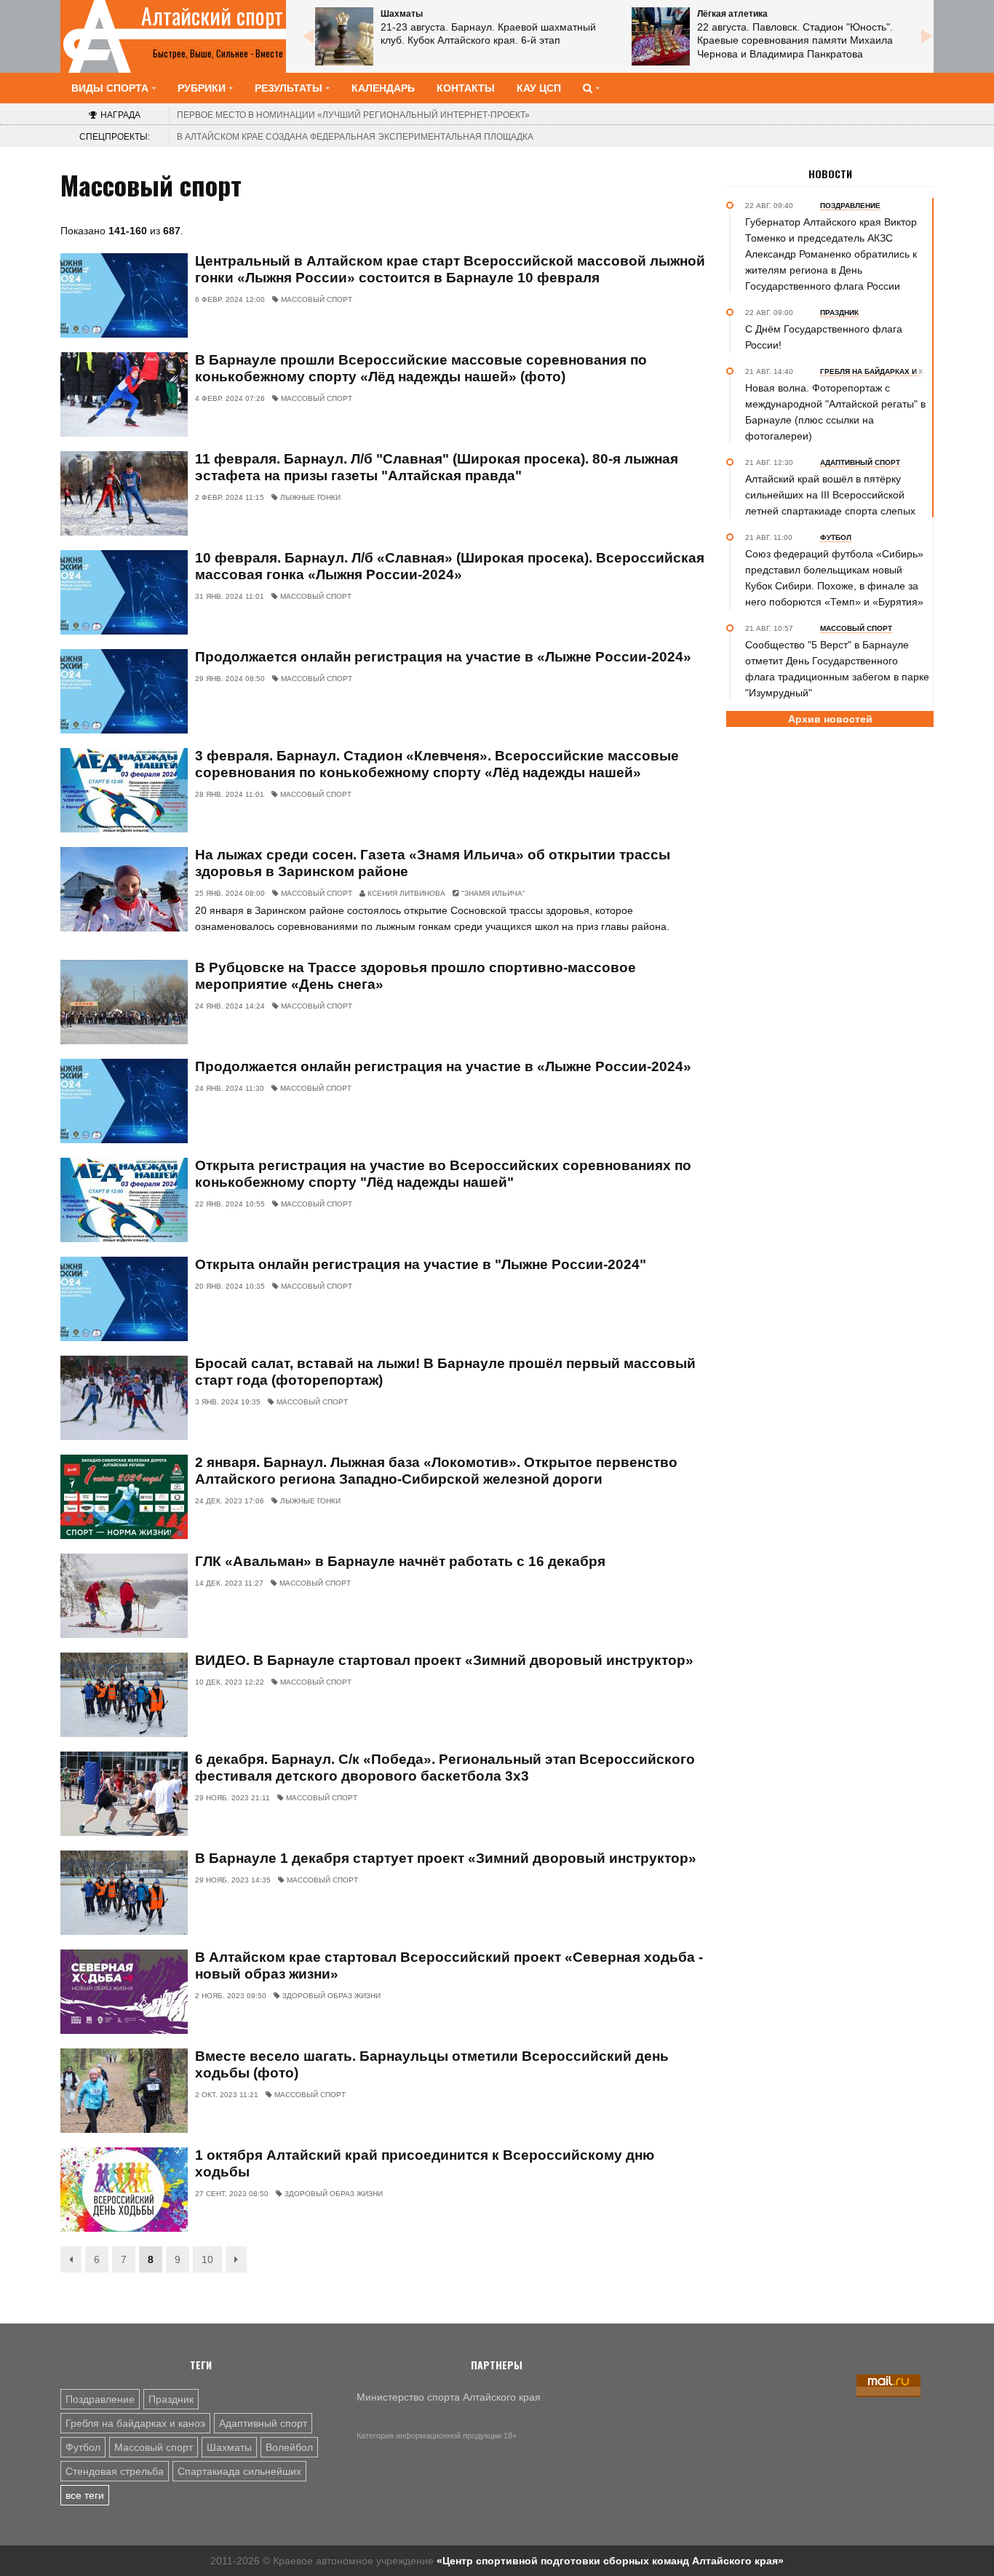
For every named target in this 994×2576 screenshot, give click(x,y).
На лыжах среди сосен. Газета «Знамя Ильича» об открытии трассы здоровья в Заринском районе (433, 863)
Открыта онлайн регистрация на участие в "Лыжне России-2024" (421, 1264)
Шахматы (229, 2447)
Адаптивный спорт (263, 2423)
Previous (308, 36)
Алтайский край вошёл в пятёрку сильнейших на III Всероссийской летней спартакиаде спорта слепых (830, 495)
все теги (85, 2495)
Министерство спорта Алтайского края (449, 2397)
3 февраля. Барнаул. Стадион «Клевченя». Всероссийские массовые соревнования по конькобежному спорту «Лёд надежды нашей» (437, 764)
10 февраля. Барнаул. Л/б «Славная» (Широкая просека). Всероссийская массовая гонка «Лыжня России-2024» (450, 566)
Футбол (83, 2447)
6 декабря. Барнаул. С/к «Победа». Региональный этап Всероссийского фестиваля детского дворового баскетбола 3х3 (445, 1768)
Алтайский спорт (212, 16)
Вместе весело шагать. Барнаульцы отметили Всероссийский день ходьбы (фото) (432, 2064)
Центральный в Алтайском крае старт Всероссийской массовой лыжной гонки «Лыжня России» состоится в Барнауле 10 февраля (450, 269)
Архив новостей (830, 719)
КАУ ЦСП (539, 88)
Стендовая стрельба (115, 2471)
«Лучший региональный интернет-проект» (353, 115)
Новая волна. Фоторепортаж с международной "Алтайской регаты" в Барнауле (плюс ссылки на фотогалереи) (835, 412)
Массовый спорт (154, 2447)
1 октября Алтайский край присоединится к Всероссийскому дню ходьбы (425, 2163)
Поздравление (100, 2399)
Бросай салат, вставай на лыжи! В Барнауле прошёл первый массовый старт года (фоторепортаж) (445, 1372)
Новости (830, 174)
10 (207, 2259)
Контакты (466, 88)
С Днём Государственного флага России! (824, 337)
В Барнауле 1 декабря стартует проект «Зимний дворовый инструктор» (446, 1858)
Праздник (171, 2399)
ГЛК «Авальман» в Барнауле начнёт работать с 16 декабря (400, 1561)
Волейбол (289, 2447)
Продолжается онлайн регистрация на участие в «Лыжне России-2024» (443, 657)
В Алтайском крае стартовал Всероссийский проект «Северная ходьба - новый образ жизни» (449, 1965)
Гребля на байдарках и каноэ (135, 2423)
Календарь (383, 88)
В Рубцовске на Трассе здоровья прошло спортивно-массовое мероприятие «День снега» (416, 976)
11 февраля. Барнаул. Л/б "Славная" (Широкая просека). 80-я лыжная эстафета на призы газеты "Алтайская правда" (437, 467)
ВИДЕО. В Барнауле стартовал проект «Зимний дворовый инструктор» (444, 1660)
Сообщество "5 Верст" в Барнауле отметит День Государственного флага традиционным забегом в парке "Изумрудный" (837, 669)
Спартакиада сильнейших (239, 2471)
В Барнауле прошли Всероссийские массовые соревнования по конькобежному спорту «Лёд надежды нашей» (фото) (421, 368)
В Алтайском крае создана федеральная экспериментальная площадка (355, 137)
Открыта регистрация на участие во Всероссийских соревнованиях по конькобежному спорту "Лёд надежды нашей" (443, 1174)
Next (926, 36)
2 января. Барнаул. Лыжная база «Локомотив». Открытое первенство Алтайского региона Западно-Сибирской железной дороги (436, 1471)
